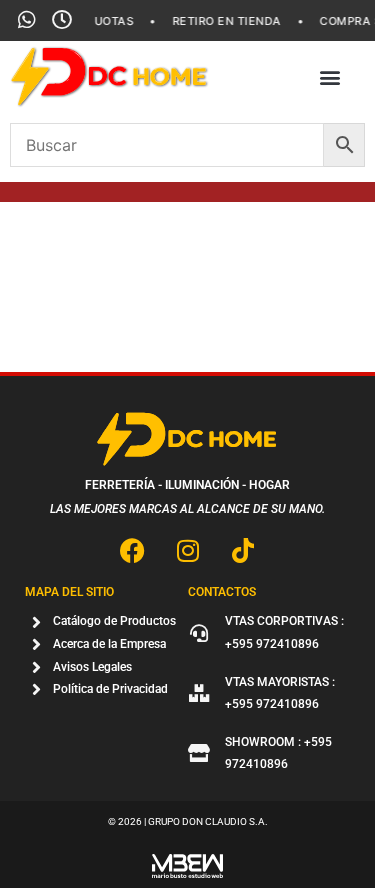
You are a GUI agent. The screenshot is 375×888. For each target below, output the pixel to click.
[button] (329, 77)
